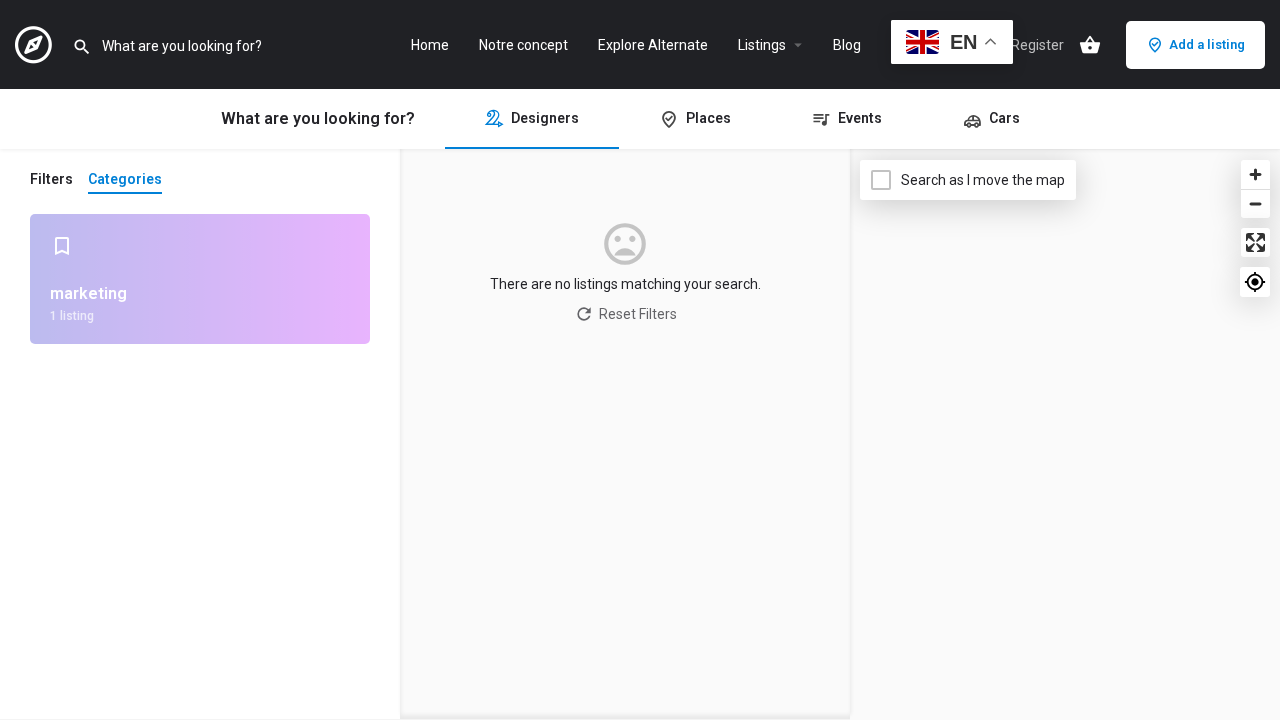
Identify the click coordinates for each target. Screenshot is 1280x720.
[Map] (1065, 435)
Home (430, 45)
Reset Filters (638, 314)
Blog (847, 45)
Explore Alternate (653, 45)
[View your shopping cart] (1090, 45)
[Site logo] (36, 43)
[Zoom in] (1255, 174)
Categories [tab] (125, 179)
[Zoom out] (1255, 203)
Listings (762, 45)
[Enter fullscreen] (1255, 242)
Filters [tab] (51, 179)
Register (1037, 45)
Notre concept (523, 45)
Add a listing (1207, 44)
